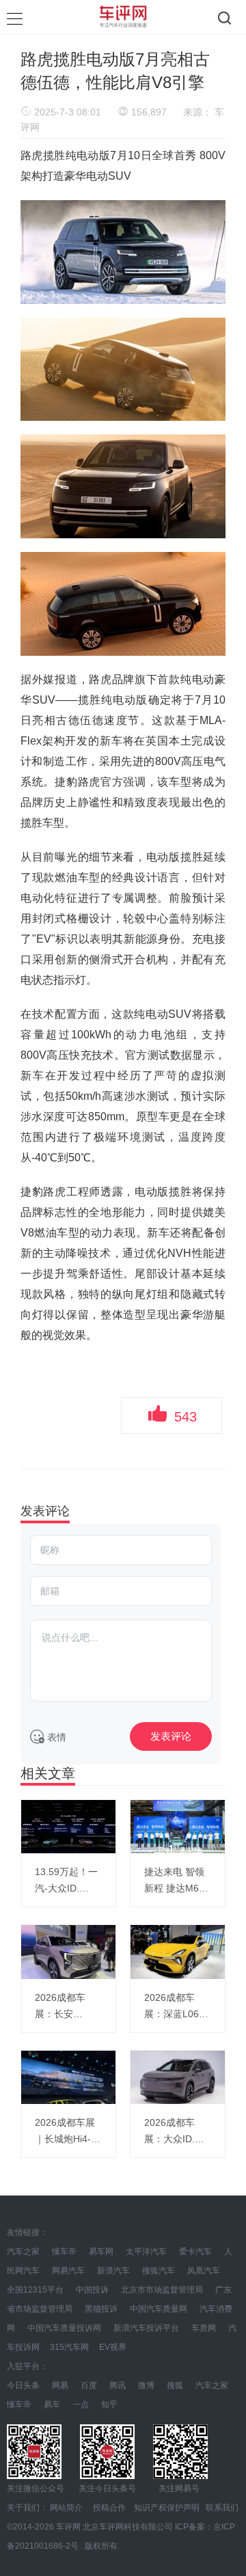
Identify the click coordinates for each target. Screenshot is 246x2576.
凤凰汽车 (204, 2271)
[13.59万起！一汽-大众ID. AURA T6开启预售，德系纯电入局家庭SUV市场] (68, 1827)
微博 (146, 2385)
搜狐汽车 (159, 2271)
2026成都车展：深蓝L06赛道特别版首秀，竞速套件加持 (178, 2007)
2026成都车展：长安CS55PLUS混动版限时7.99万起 (68, 2007)
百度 (89, 2385)
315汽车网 (69, 2347)
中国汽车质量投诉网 (64, 2328)
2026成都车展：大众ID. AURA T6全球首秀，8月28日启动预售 (176, 2132)
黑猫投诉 (101, 2309)
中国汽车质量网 (159, 2309)
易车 (52, 2405)
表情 (55, 1737)
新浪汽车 (113, 2271)
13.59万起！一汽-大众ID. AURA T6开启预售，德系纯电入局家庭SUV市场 (68, 1881)
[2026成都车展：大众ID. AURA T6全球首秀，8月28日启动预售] (178, 2077)
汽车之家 (23, 2252)
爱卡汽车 (195, 2252)
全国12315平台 (35, 2290)
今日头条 (23, 2385)
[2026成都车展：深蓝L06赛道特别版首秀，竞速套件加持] (178, 1952)
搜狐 (175, 2385)
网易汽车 (68, 2271)
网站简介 (66, 2508)
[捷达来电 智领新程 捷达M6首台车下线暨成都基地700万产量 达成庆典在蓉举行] (178, 1827)
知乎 (109, 2405)
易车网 (101, 2252)
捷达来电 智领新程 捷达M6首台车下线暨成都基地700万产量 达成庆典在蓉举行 (178, 1881)
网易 (60, 2385)
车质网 (204, 2328)
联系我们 (222, 2508)
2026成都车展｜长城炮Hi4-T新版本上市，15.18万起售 (66, 2132)
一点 (81, 2405)
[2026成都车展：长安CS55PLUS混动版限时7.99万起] (68, 1952)
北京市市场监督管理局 (163, 2290)
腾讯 (118, 2385)
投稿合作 (109, 2508)
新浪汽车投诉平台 (146, 2328)
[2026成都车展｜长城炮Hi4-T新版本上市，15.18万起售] (68, 2077)
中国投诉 (92, 2290)
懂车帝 (64, 2252)
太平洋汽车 (146, 2252)
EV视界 (113, 2347)
